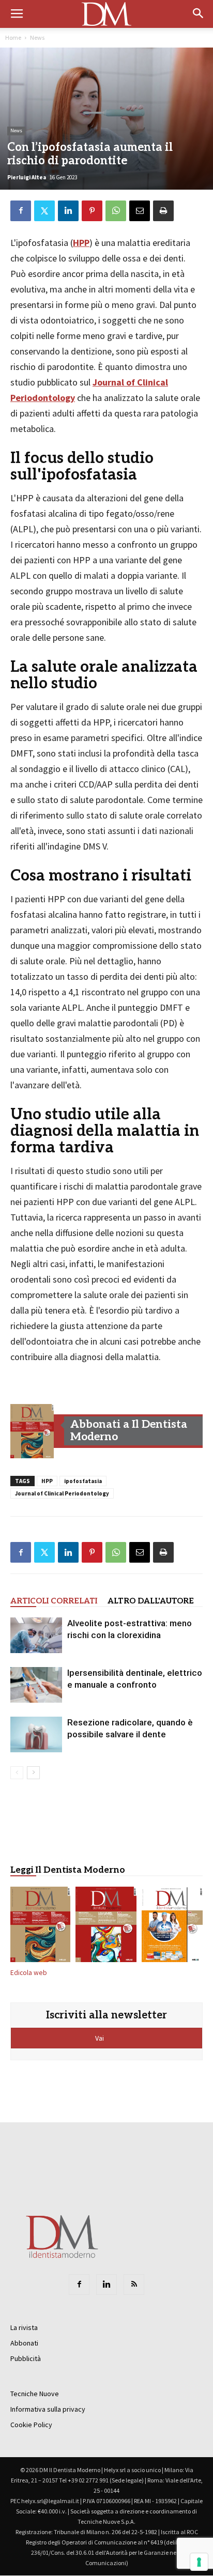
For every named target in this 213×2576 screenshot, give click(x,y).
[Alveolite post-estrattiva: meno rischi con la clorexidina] (36, 1635)
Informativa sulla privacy (48, 2409)
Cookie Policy (31, 2425)
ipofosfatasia (83, 1481)
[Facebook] (79, 2285)
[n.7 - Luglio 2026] (106, 1926)
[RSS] (134, 2285)
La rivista (24, 2327)
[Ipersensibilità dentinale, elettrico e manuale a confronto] (36, 1685)
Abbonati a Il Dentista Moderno (129, 1431)
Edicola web (29, 1973)
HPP (81, 243)
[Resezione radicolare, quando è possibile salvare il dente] (36, 1734)
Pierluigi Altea (27, 177)
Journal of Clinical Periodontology (62, 1493)
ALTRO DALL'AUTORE (151, 1601)
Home (13, 37)
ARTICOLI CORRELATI (54, 1601)
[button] (199, 14)
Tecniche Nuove (35, 2394)
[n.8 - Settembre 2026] (32, 1431)
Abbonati (24, 2343)
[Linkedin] (106, 2285)
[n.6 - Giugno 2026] (172, 1926)
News (37, 37)
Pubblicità (26, 2358)
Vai (100, 2038)
